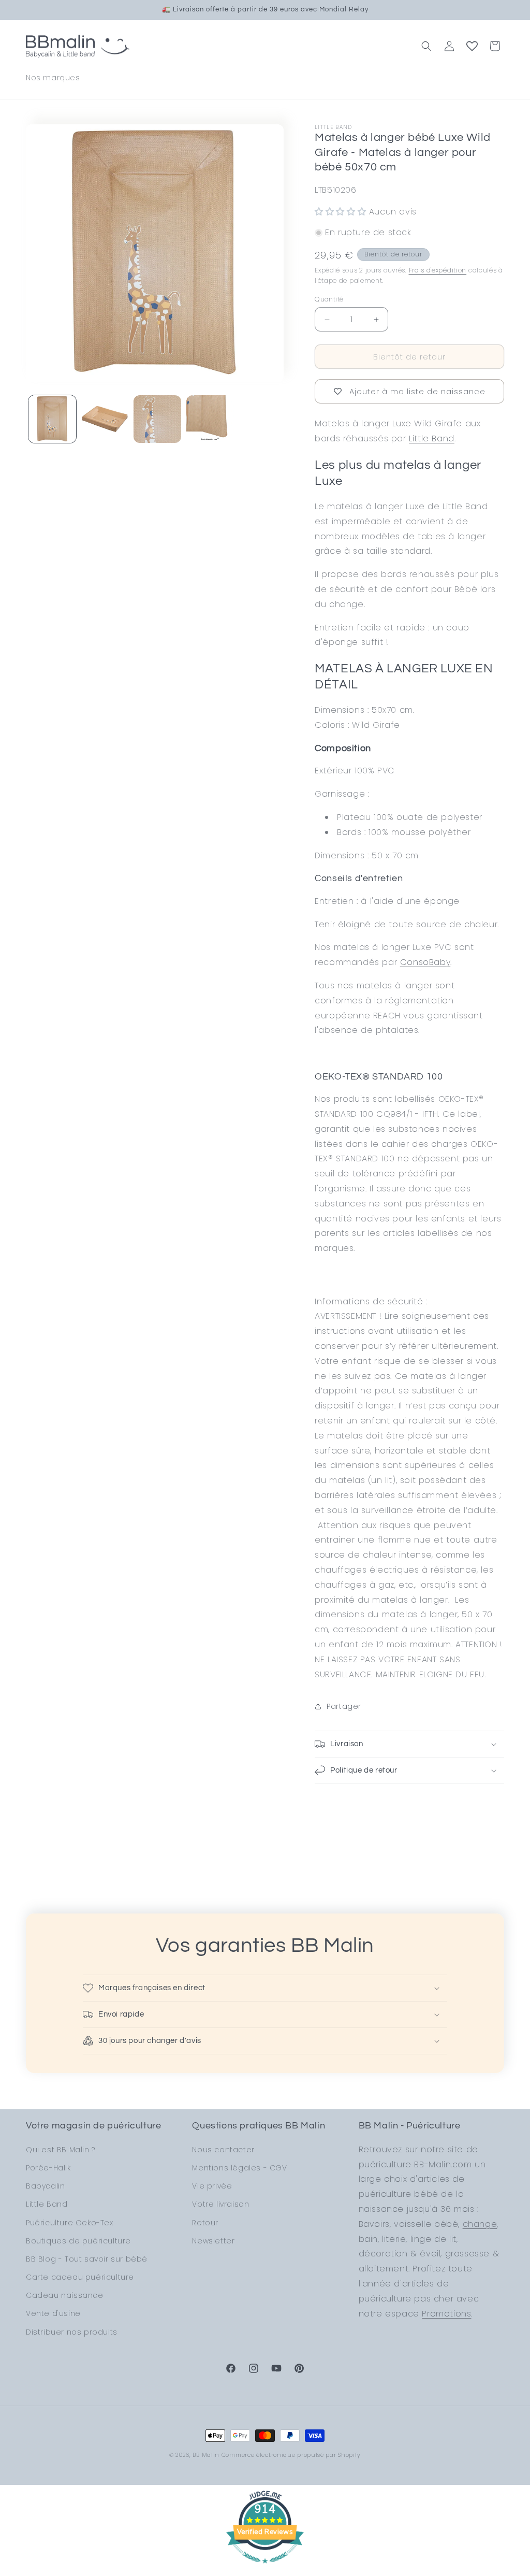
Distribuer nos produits (72, 2332)
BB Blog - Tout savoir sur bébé (87, 2259)
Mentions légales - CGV (239, 2168)
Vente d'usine (53, 2313)
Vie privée (212, 2186)
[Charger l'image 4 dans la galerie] (210, 419)
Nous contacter (223, 2150)
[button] (426, 46)
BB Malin (206, 2455)
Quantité (329, 299)
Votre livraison (220, 2204)
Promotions (446, 2314)
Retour (205, 2223)
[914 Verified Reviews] (265, 2568)
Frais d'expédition (438, 270)
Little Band (432, 438)
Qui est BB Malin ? (61, 2150)
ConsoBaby (425, 962)
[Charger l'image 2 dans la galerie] (105, 419)
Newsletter (213, 2241)
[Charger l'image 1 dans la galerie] (52, 419)
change (480, 2224)
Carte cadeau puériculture (80, 2277)
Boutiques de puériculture (78, 2241)
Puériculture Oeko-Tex (70, 2223)
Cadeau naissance (65, 2295)
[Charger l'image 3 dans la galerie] (157, 419)
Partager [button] (344, 1706)
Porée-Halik (48, 2168)
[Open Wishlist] (472, 46)
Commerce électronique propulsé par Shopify (291, 2455)
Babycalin (45, 2186)
